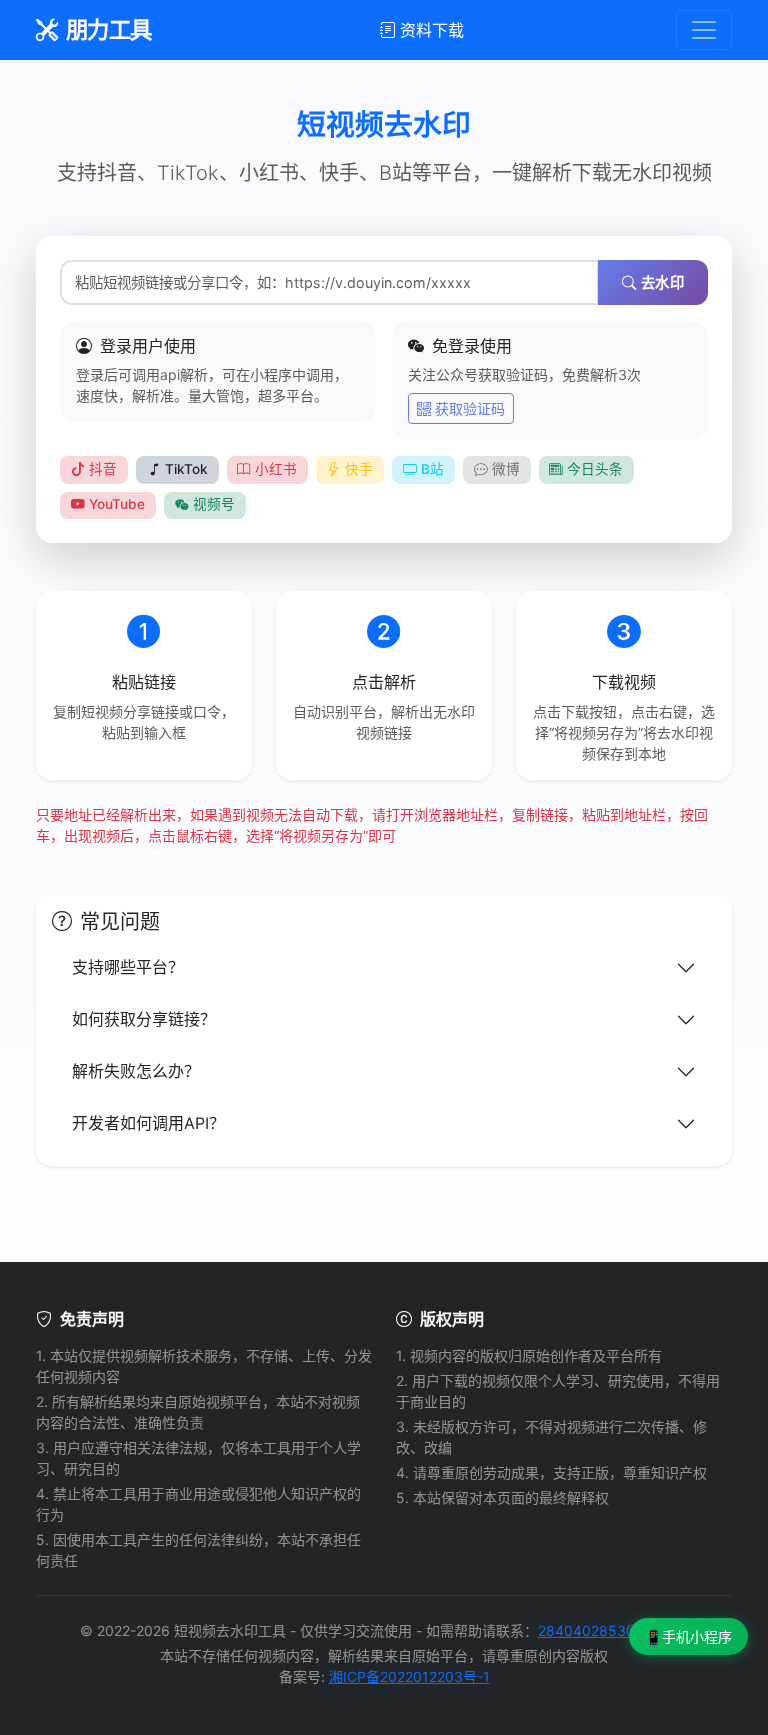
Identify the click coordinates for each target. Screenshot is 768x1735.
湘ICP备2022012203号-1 (409, 1676)
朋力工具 (109, 29)
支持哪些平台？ (128, 967)
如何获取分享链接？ (144, 1019)
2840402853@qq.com (613, 1630)
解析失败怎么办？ (136, 1071)
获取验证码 (470, 408)
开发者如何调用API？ (148, 1123)
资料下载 (432, 30)
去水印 (663, 282)
